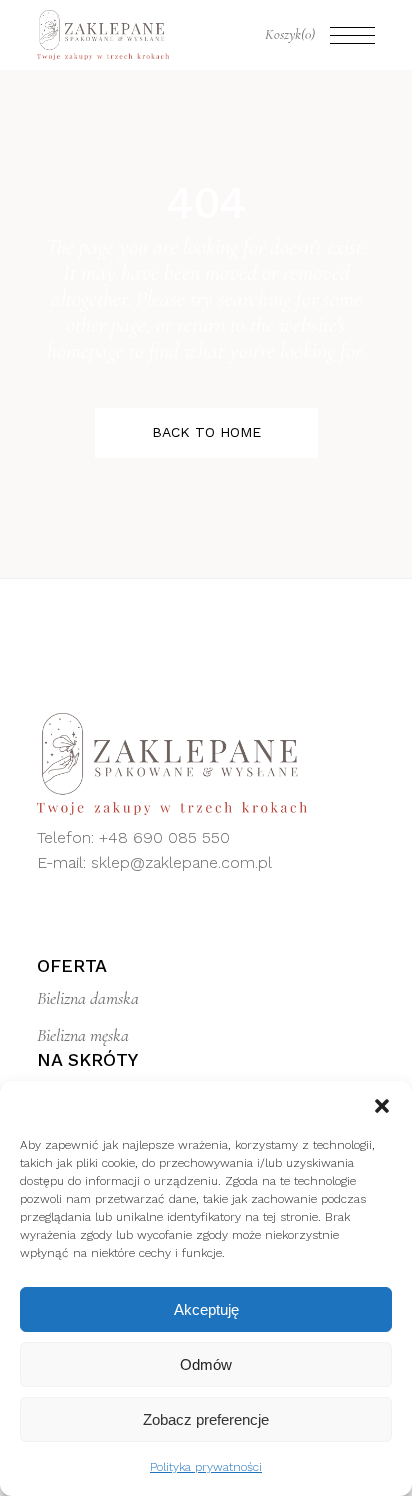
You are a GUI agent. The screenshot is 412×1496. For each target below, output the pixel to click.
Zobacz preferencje (206, 1419)
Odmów (206, 1364)
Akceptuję (206, 1309)
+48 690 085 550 (164, 837)
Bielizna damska (88, 998)
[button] (382, 1106)
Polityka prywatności (206, 1467)
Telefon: (68, 837)
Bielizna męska (83, 1035)
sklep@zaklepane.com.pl (181, 862)
